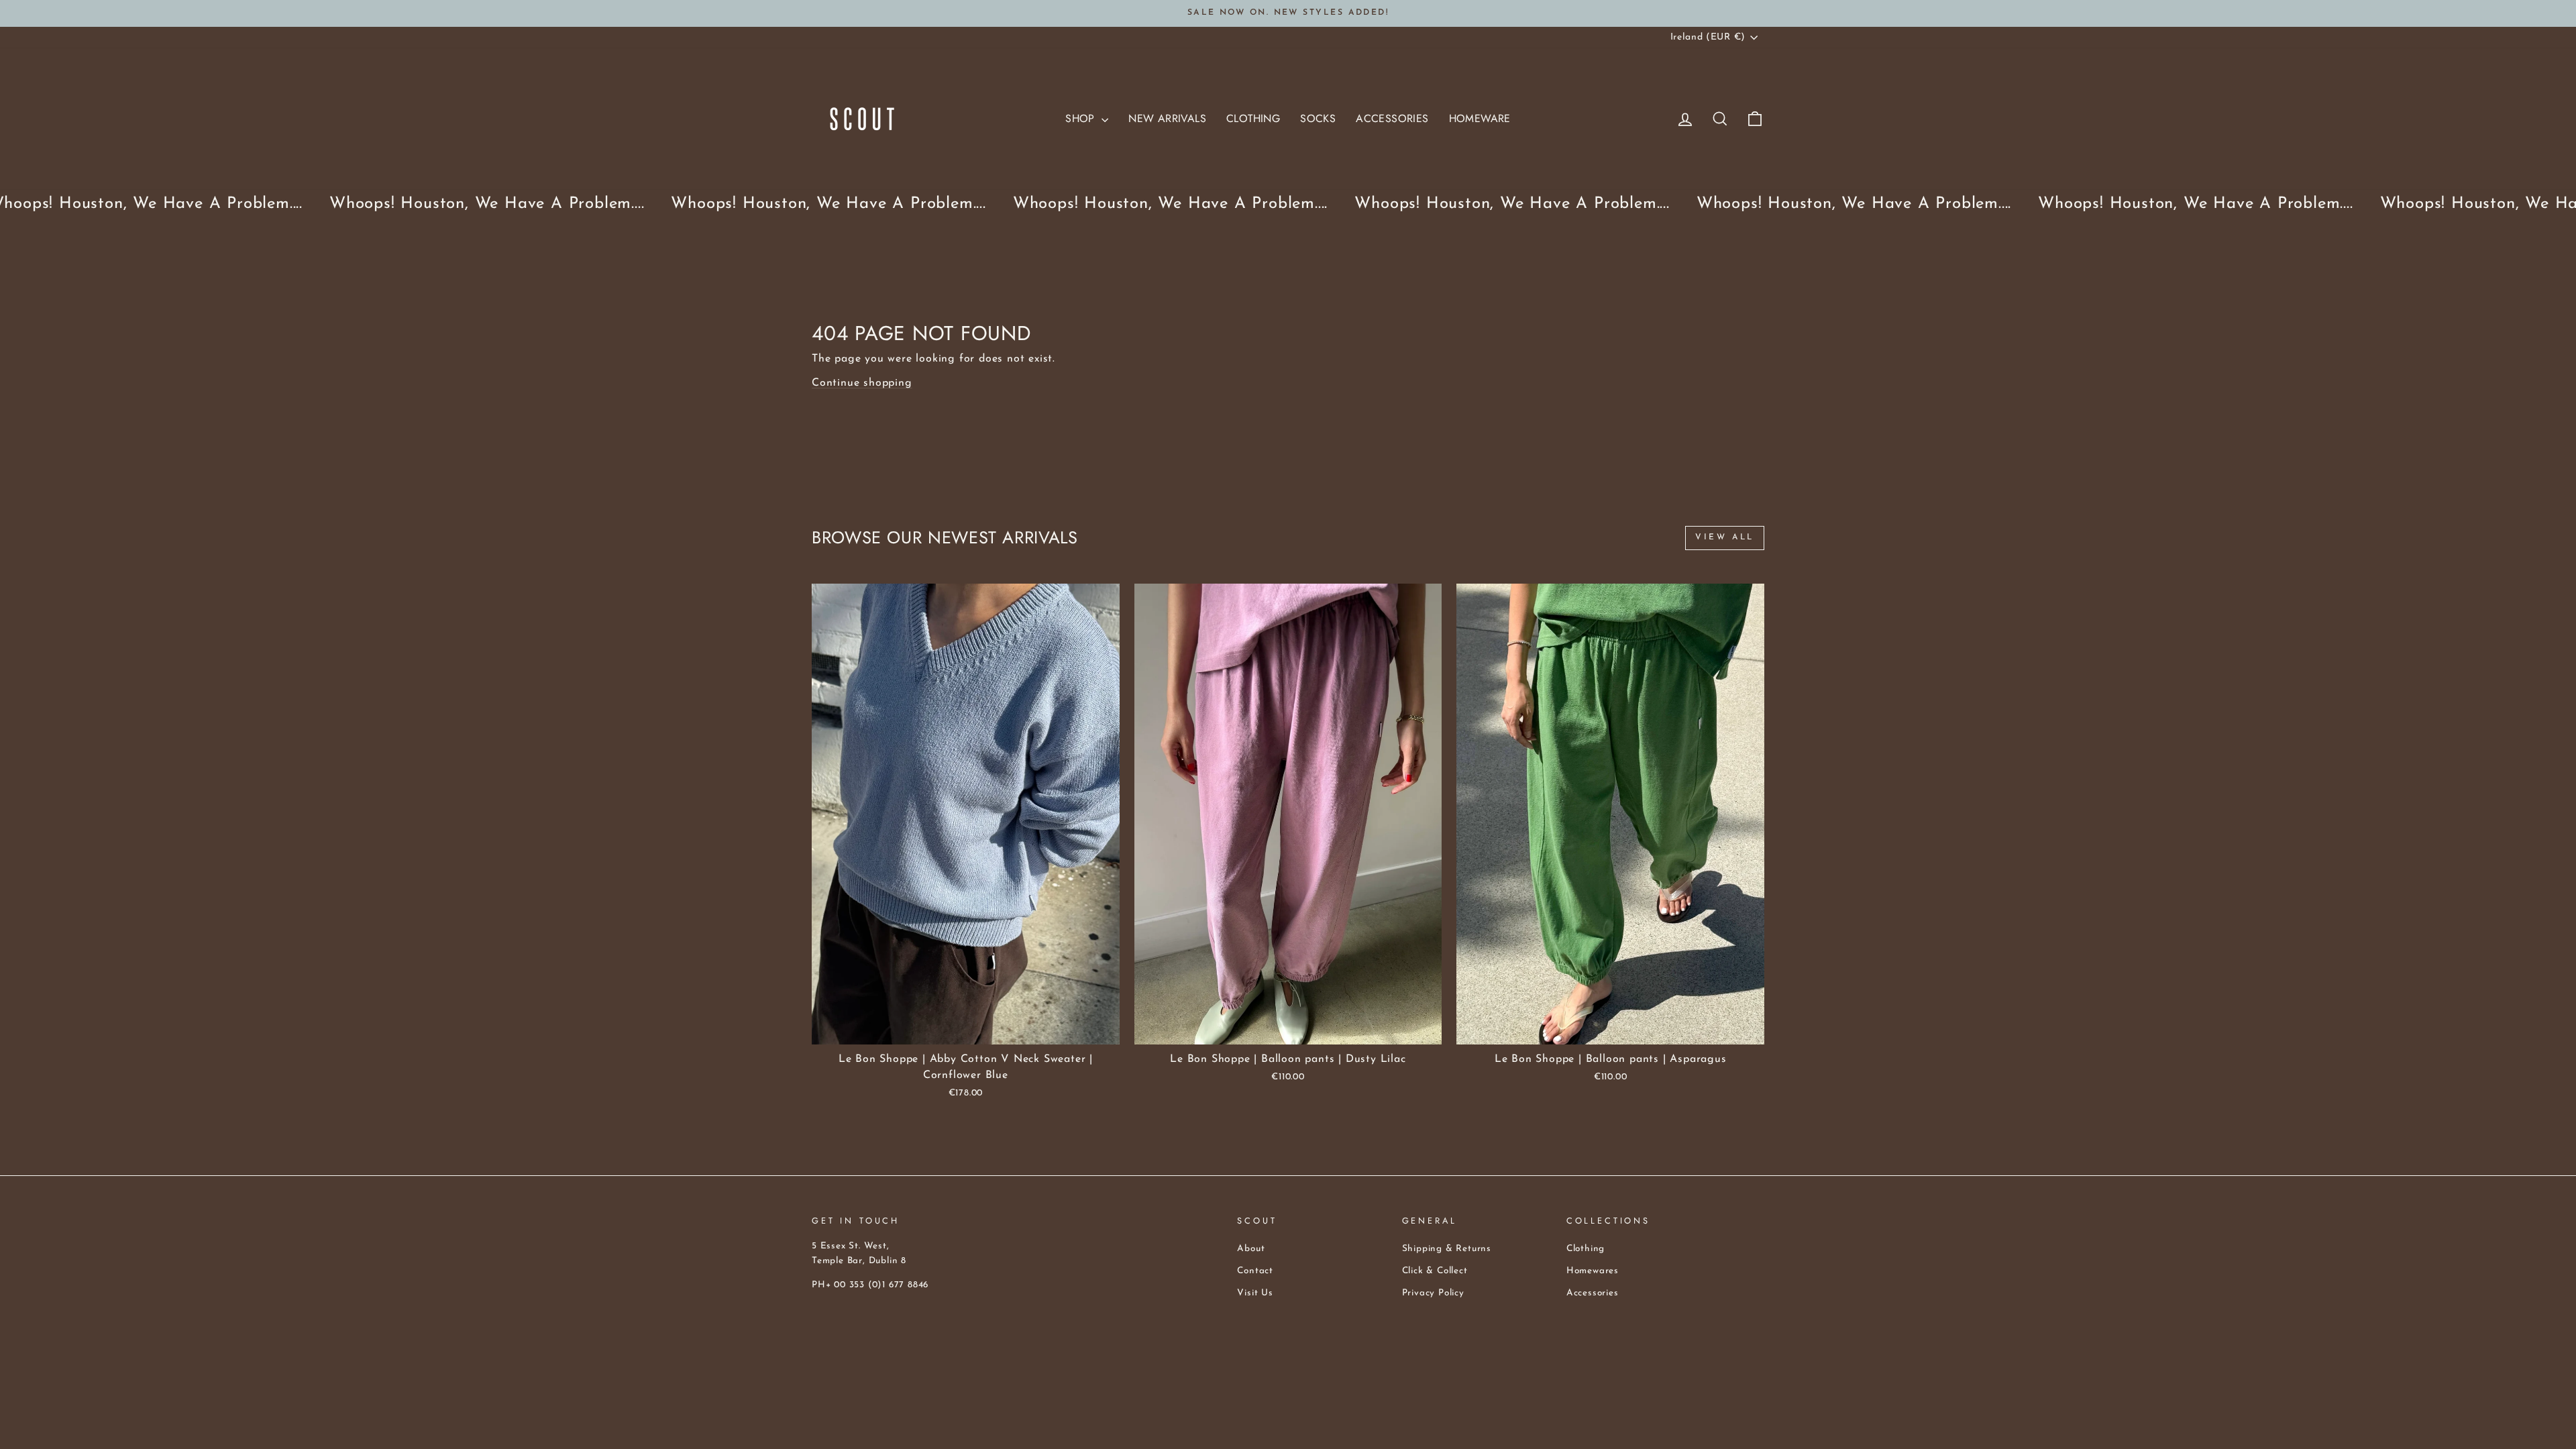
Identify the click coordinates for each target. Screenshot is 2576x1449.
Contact (1255, 1271)
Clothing (1253, 118)
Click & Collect (1435, 1271)
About (1251, 1249)
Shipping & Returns (1447, 1249)
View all (1725, 537)
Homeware (1480, 118)
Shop (1082, 118)
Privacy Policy (1433, 1293)
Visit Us (1255, 1293)
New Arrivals (1167, 118)
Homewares (1593, 1271)
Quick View (966, 1029)
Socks (1318, 118)
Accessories (1392, 118)
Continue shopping (862, 383)
